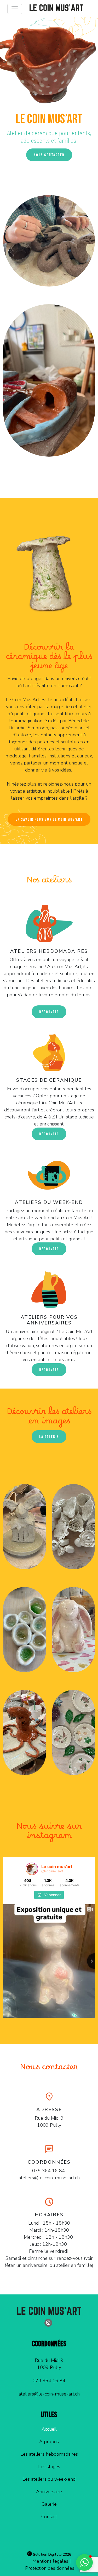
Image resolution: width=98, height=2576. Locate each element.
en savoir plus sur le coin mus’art (49, 820)
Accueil (49, 2429)
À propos (49, 2442)
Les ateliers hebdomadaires (49, 2454)
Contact (49, 2517)
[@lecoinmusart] (32, 1869)
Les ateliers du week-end (49, 2479)
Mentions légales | (52, 2561)
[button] (84, 2562)
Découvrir (49, 1370)
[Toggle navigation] (15, 9)
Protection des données (50, 2568)
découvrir (49, 1012)
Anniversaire (49, 2492)
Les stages (49, 2467)
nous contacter (49, 155)
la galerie (49, 1437)
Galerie (49, 2504)
